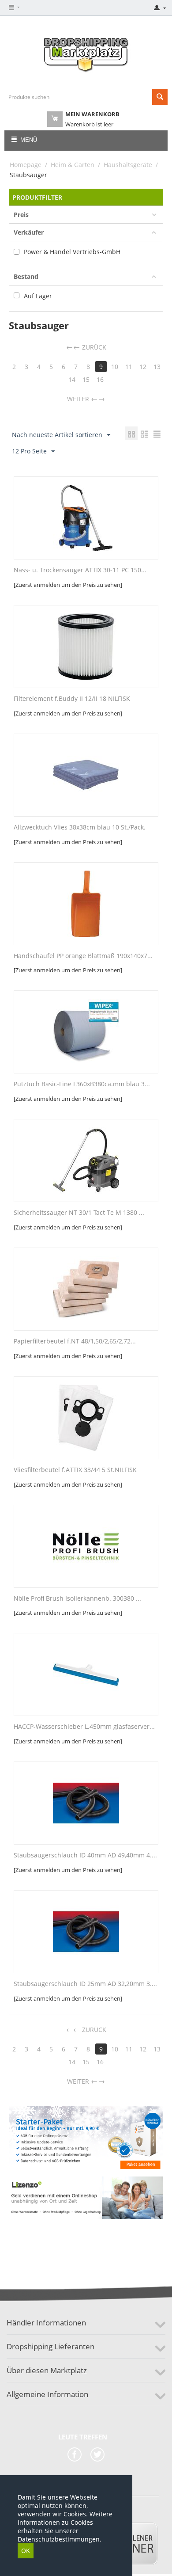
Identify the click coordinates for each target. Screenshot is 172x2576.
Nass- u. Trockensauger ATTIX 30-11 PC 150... (80, 570)
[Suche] (160, 97)
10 (115, 367)
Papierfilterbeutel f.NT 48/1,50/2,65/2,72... (75, 1341)
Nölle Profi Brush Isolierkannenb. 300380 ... (77, 1599)
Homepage (26, 165)
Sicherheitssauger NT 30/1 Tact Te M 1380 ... (79, 1213)
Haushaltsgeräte (128, 165)
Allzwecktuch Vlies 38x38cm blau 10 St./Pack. (80, 828)
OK (26, 2551)
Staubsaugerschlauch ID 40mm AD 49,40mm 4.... (85, 1855)
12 (143, 367)
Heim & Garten (73, 165)
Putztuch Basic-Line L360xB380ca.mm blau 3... (82, 1084)
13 (157, 367)
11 (129, 367)
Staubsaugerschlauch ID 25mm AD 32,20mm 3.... (85, 1984)
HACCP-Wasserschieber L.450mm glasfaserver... (84, 1727)
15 (86, 379)
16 (100, 379)
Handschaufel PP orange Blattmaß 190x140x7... (83, 956)
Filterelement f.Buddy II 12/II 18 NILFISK (72, 699)
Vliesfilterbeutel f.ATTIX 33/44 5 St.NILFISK (75, 1470)
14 (72, 379)
